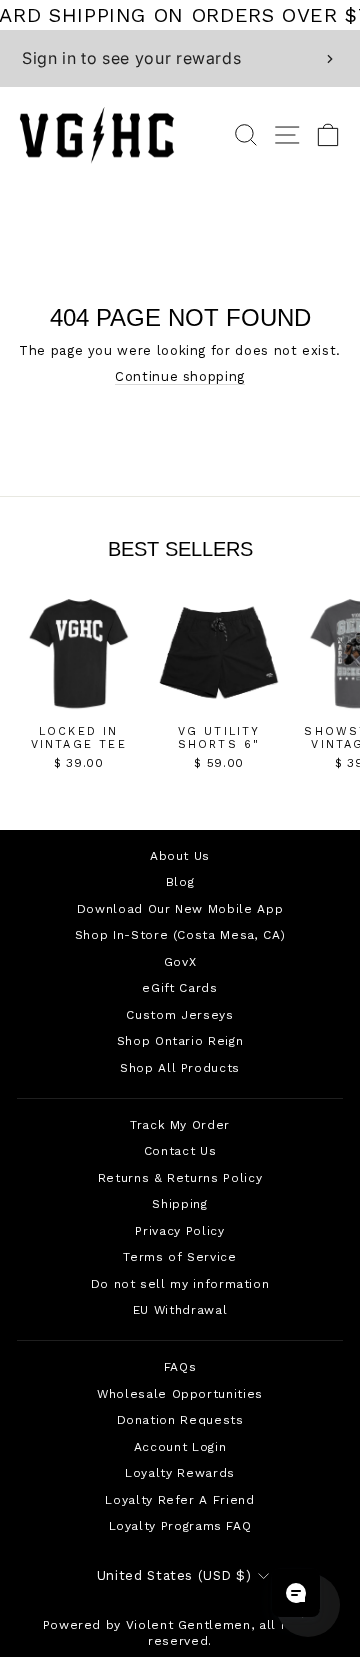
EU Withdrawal (180, 1310)
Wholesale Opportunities (180, 1394)
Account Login (180, 1447)
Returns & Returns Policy (180, 1178)
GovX (180, 962)
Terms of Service (179, 1257)
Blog (180, 882)
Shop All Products (180, 1068)
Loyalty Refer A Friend (179, 1500)
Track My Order (180, 1125)
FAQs (180, 1367)
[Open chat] (296, 1593)
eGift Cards (179, 988)
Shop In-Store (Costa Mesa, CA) (180, 935)
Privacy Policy (179, 1231)
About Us (180, 856)
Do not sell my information (180, 1284)
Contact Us (180, 1151)
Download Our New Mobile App (180, 909)
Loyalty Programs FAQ (180, 1526)
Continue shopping (180, 376)
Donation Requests (180, 1420)
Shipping (179, 1204)
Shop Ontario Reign (180, 1041)
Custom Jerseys (179, 1015)
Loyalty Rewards (180, 1473)
